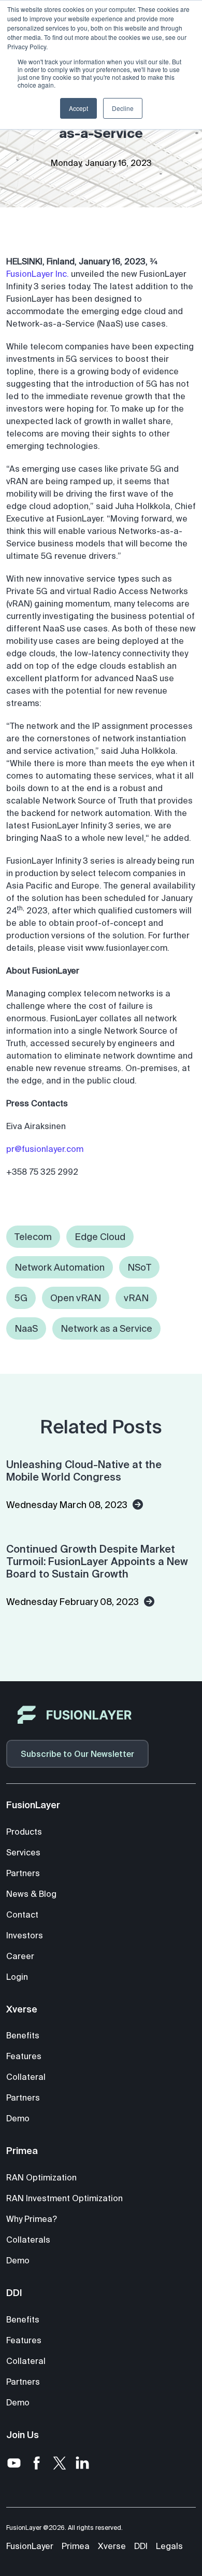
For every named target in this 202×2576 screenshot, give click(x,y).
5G (21, 1298)
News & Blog (31, 1894)
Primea (76, 2546)
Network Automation (60, 1267)
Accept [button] (78, 108)
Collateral (26, 2077)
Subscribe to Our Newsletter (77, 1754)
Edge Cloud (100, 1237)
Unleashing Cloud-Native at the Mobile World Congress (84, 1470)
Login (17, 1977)
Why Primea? (32, 2219)
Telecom (33, 1237)
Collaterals (28, 2240)
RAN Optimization (41, 2177)
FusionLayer (30, 2546)
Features (24, 2056)
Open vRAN (76, 1298)
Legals (169, 2546)
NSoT (139, 1267)
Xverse (112, 2546)
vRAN (136, 1298)
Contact (22, 1915)
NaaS (26, 1328)
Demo (18, 2118)
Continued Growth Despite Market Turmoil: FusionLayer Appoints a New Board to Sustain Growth (97, 1561)
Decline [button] (123, 108)
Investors (25, 1935)
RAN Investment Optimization (64, 2198)
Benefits (23, 2035)
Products (24, 1832)
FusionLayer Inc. (38, 274)
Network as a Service (106, 1328)
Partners (23, 1873)
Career (20, 1956)
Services (23, 1852)
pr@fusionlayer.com (45, 1149)
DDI (141, 2546)
